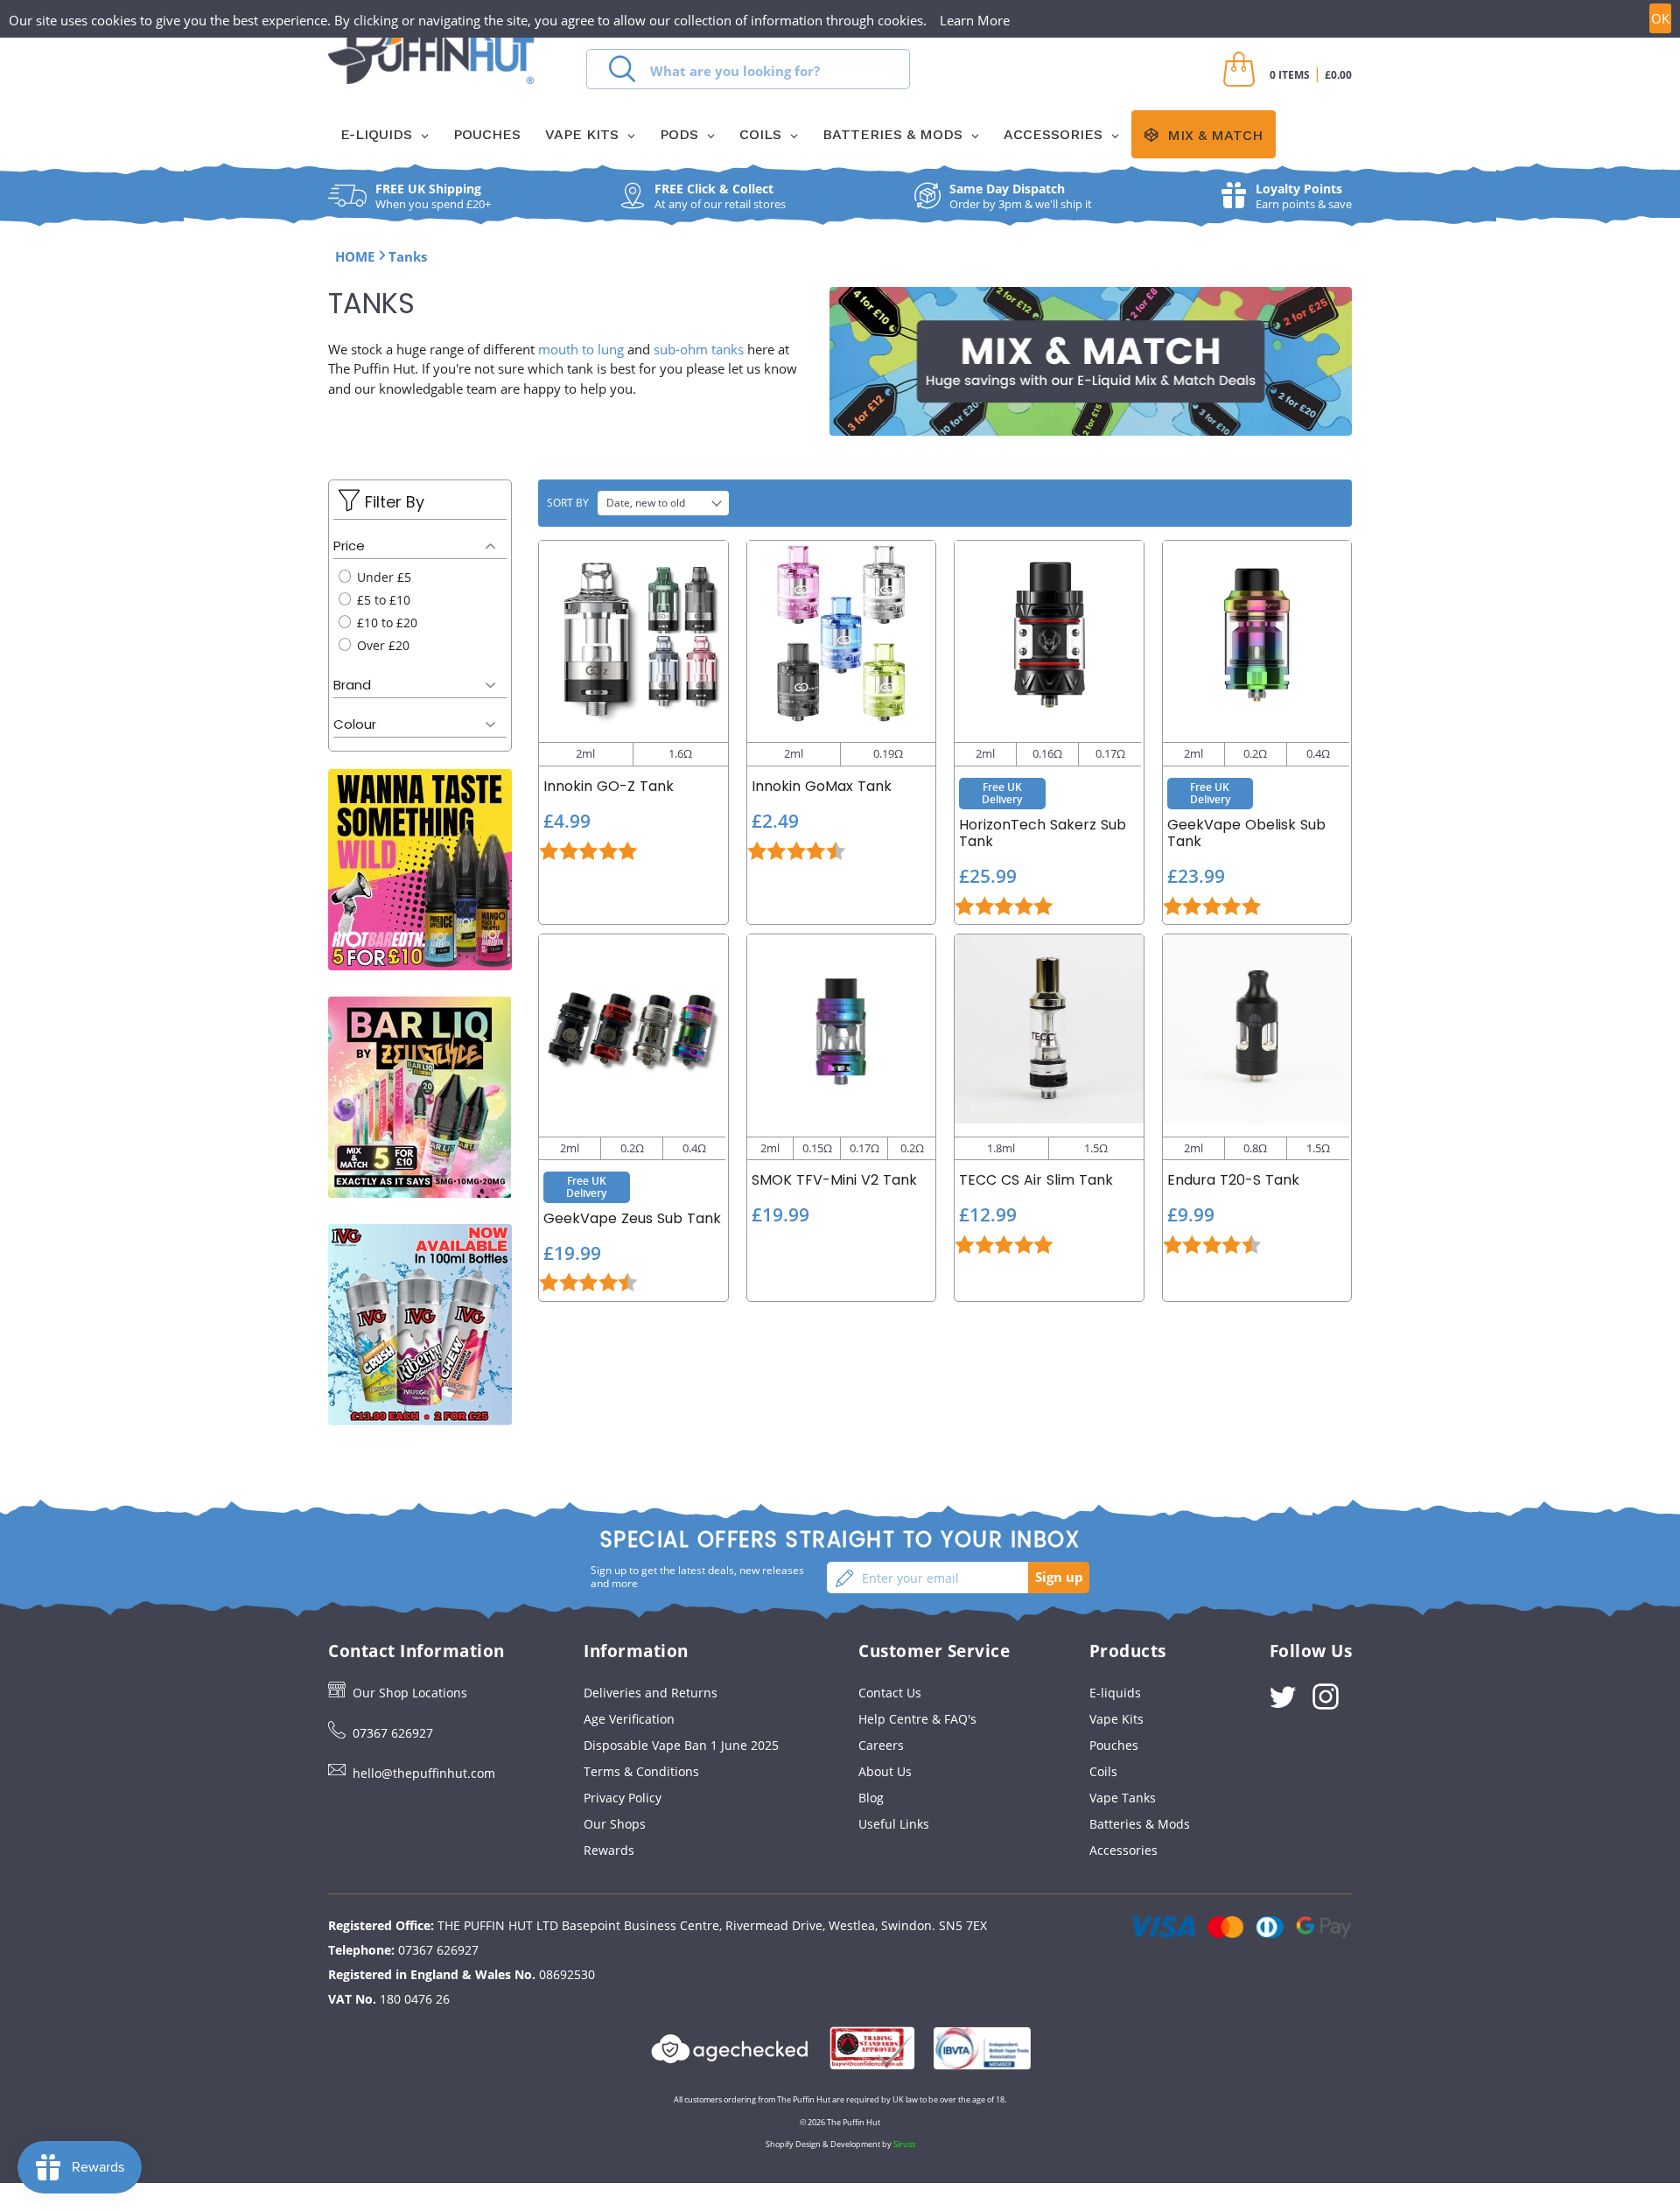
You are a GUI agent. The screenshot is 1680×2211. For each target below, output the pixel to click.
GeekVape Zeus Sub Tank (632, 1218)
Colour (355, 724)
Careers (881, 1745)
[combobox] (748, 69)
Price (349, 546)
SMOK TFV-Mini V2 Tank (834, 1180)
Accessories (1123, 1850)
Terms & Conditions (641, 1771)
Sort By (568, 503)
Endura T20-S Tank (1233, 1180)
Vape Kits (1116, 1719)
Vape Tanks (1123, 1798)
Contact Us (890, 1693)
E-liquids (1115, 1693)
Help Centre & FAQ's (917, 1719)
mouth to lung (581, 349)
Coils (1103, 1771)
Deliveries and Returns (651, 1693)
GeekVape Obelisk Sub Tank (1246, 833)
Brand (352, 685)
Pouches (1114, 1745)
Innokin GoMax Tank (822, 786)
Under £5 (382, 577)
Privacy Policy (623, 1798)
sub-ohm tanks (699, 349)
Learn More (975, 20)
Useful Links (894, 1824)
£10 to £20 (385, 623)
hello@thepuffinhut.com (424, 1773)
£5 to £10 (382, 600)
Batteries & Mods (1140, 1824)
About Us (885, 1771)
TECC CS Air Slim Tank (1036, 1180)
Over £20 (381, 645)
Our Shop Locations (410, 1693)
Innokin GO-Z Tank (609, 786)
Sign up (1059, 1577)
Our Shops (615, 1824)
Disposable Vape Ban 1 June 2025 (681, 1745)
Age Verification (629, 1719)
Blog (871, 1798)
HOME (355, 256)
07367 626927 (393, 1733)
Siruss (904, 2144)
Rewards (609, 1850)
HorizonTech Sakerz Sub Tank (1043, 833)
